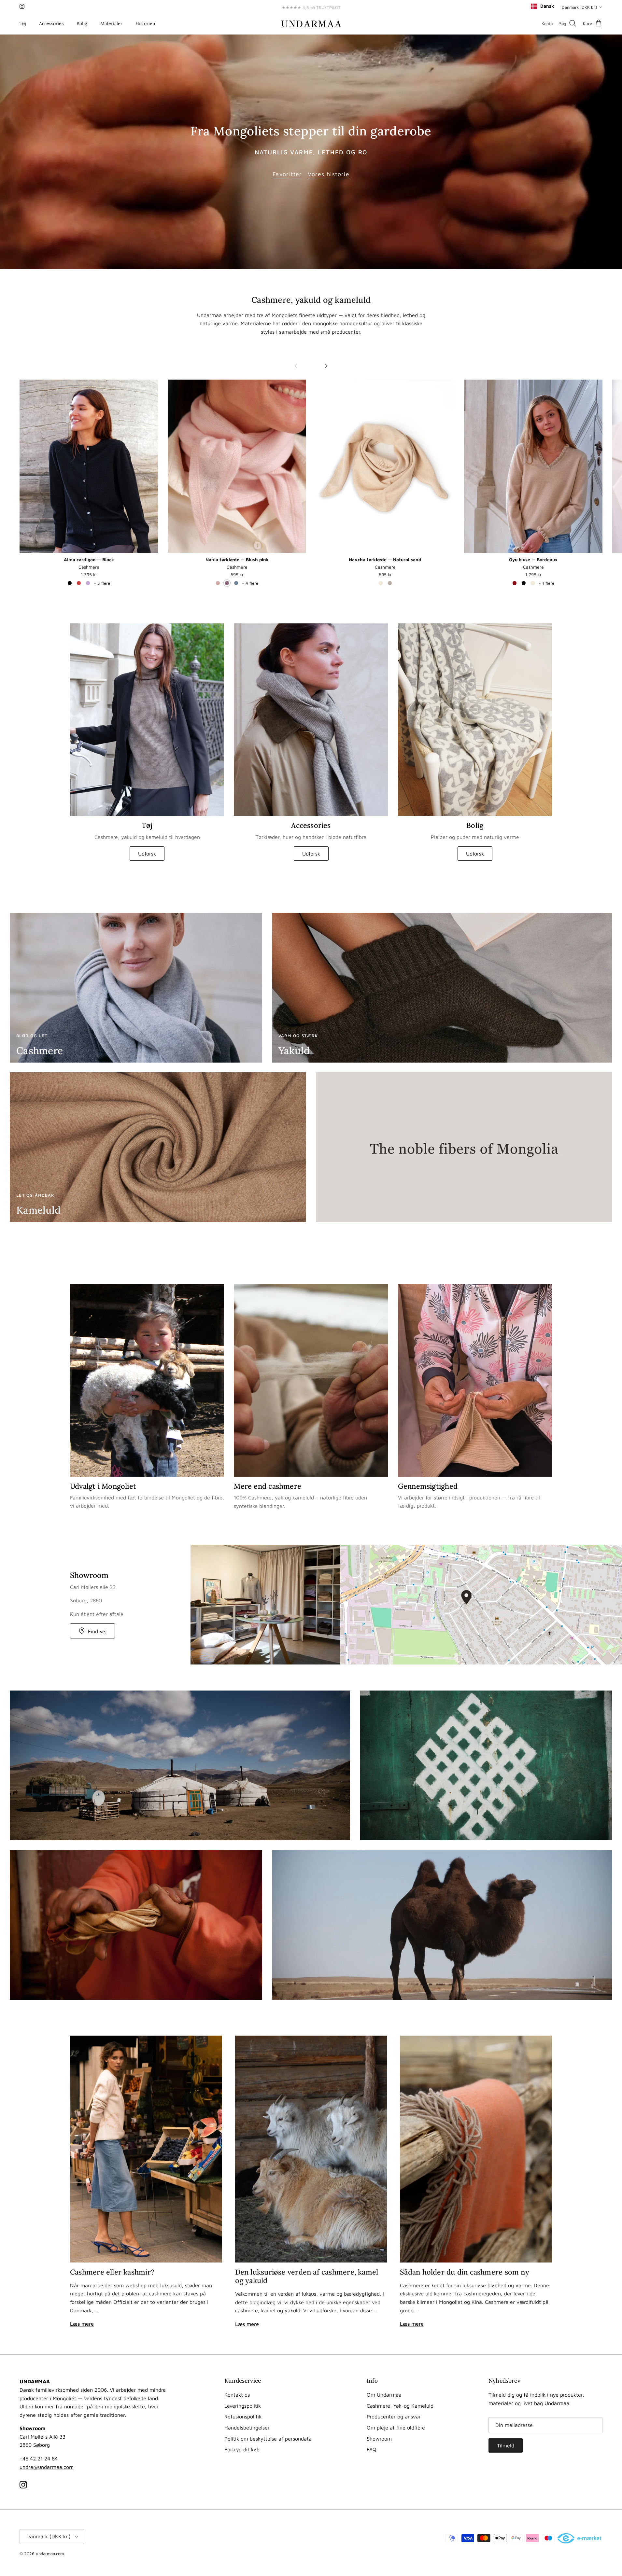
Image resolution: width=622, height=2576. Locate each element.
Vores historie (329, 174)
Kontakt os (237, 2395)
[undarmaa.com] (311, 23)
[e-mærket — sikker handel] (580, 2539)
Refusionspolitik (243, 2416)
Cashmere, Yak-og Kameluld (400, 2406)
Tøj (23, 23)
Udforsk (147, 854)
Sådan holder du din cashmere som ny (465, 2272)
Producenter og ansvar (394, 2416)
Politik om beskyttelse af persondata (268, 2439)
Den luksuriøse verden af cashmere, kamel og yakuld (307, 2276)
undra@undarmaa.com (47, 2467)
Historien (145, 23)
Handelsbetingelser (247, 2428)
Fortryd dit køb (242, 2449)
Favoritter (287, 174)
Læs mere (82, 2324)
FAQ (372, 2449)
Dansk (547, 6)
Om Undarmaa (384, 2395)
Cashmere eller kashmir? (112, 2272)
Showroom (379, 2439)
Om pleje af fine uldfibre (396, 2428)
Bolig (82, 23)
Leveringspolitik (243, 2406)
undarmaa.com (50, 2554)
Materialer (111, 23)
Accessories (51, 23)
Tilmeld (506, 2445)
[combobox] (542, 6)
